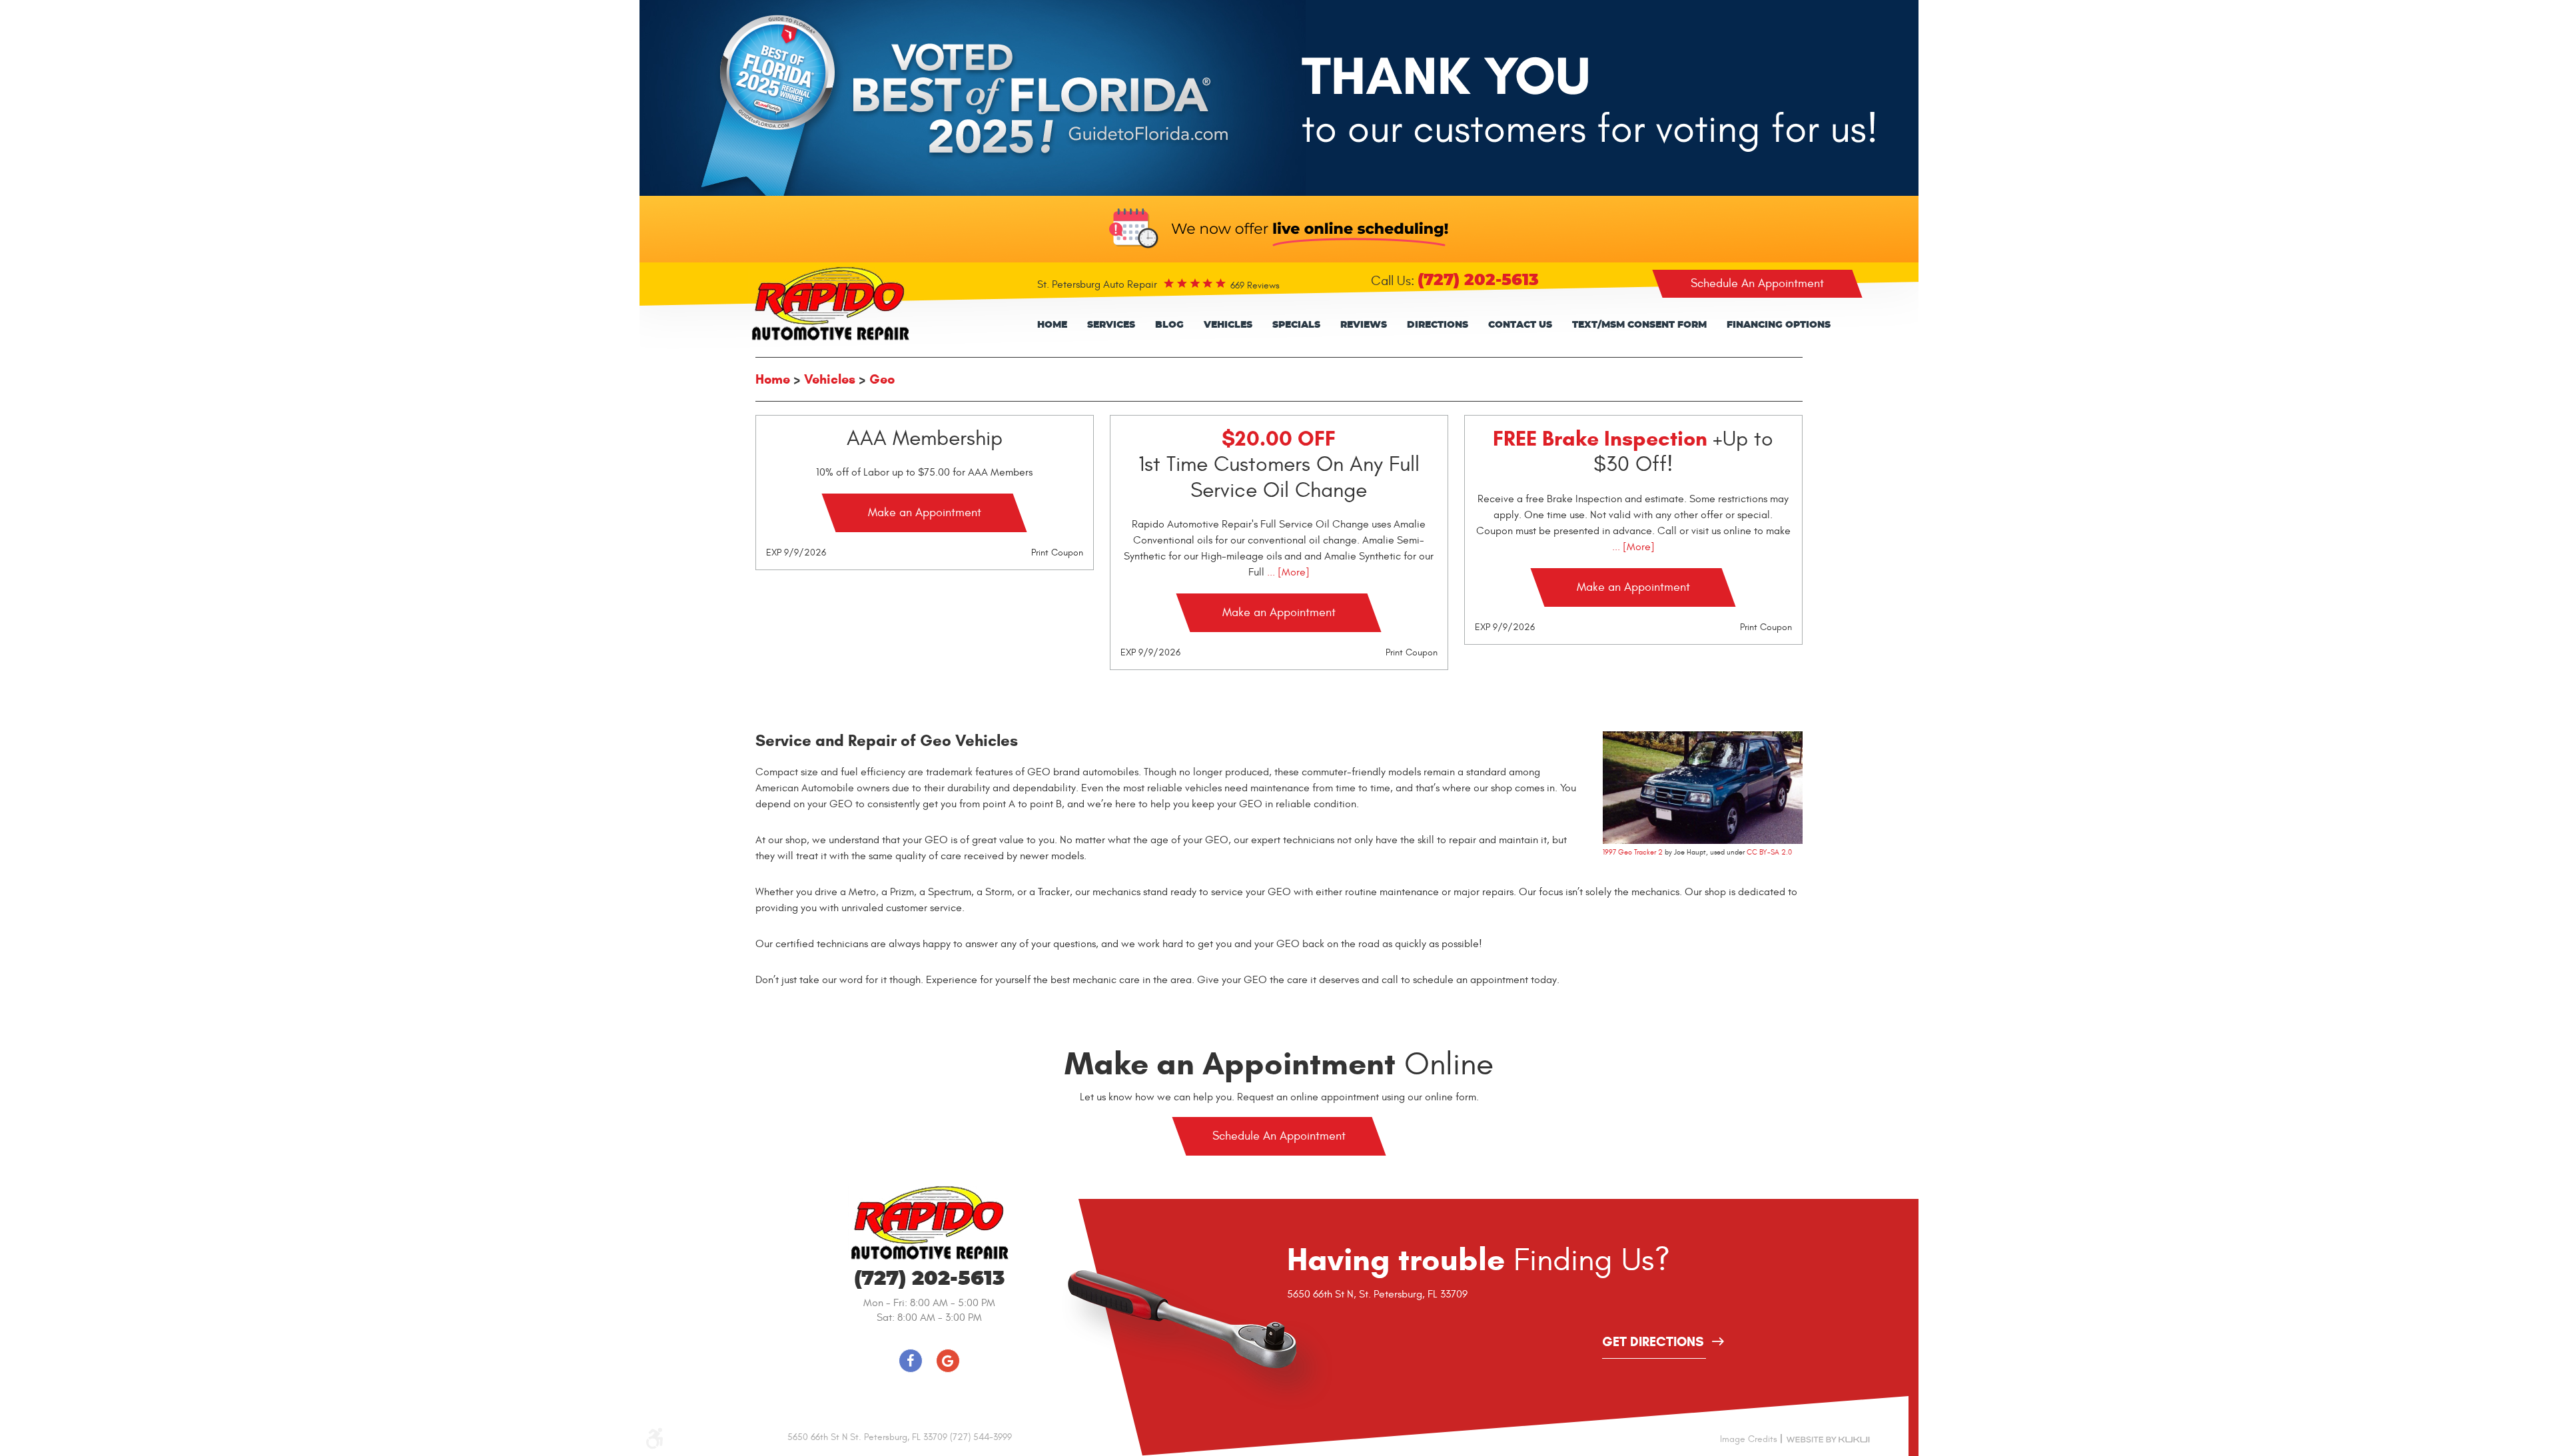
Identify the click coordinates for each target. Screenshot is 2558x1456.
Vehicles (1228, 325)
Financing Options (1779, 325)
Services (1111, 325)
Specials (1296, 325)
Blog (1169, 325)
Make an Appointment (925, 513)
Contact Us (1520, 325)
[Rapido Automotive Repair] (830, 304)
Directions (1438, 325)
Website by (1828, 1439)
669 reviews (1255, 285)
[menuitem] (1052, 325)
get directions (1653, 1343)
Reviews (1364, 325)
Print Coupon (1057, 552)
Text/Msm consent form (1639, 325)
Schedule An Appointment (1757, 283)
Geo (882, 379)
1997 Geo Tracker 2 (1633, 852)
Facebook (911, 1361)
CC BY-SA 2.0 (1769, 852)
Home (1052, 325)
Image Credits (1749, 1439)
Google (948, 1361)
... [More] (1287, 572)
